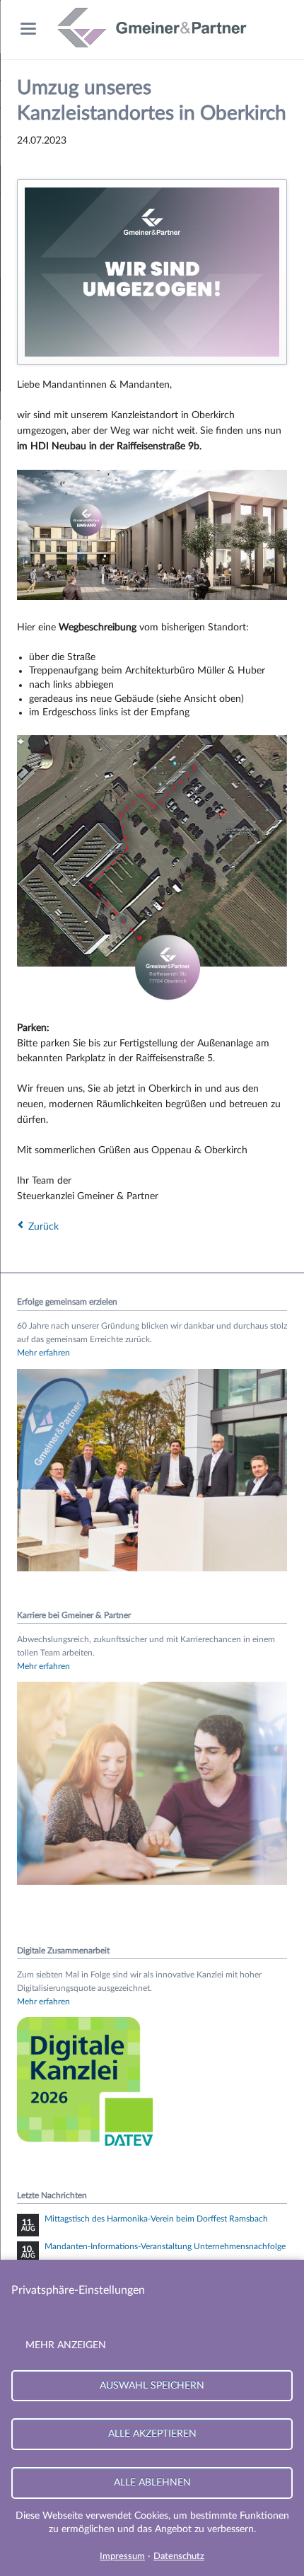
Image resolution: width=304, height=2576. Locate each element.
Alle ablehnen (152, 2482)
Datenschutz (179, 2557)
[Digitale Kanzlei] (88, 2149)
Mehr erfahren (43, 1353)
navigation (28, 29)
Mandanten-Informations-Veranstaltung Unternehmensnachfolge (165, 2246)
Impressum (122, 2557)
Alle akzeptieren (152, 2433)
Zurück (43, 1227)
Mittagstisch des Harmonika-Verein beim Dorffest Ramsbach (156, 2219)
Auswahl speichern (152, 2385)
